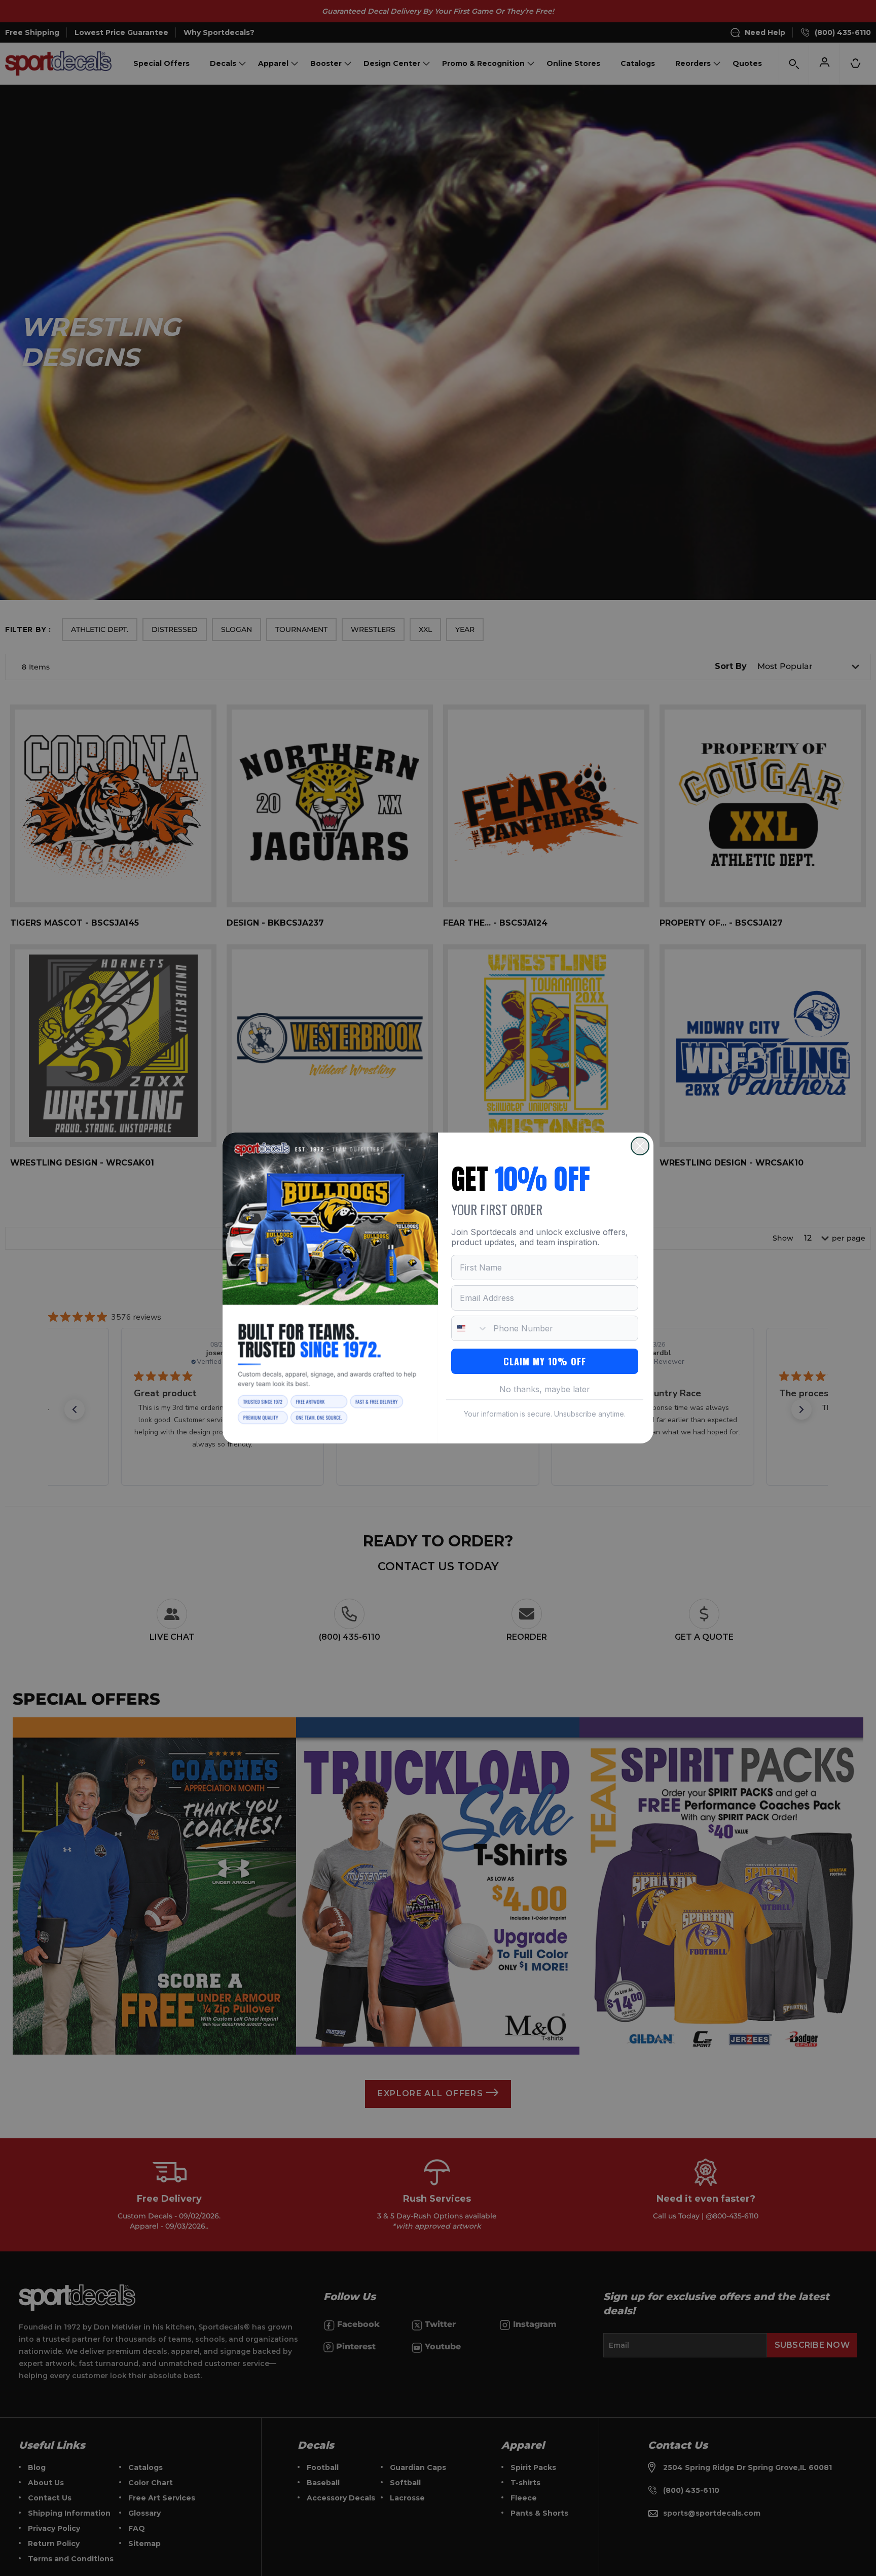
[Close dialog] (640, 1146)
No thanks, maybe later (545, 1389)
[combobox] (470, 1328)
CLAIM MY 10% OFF (545, 1361)
